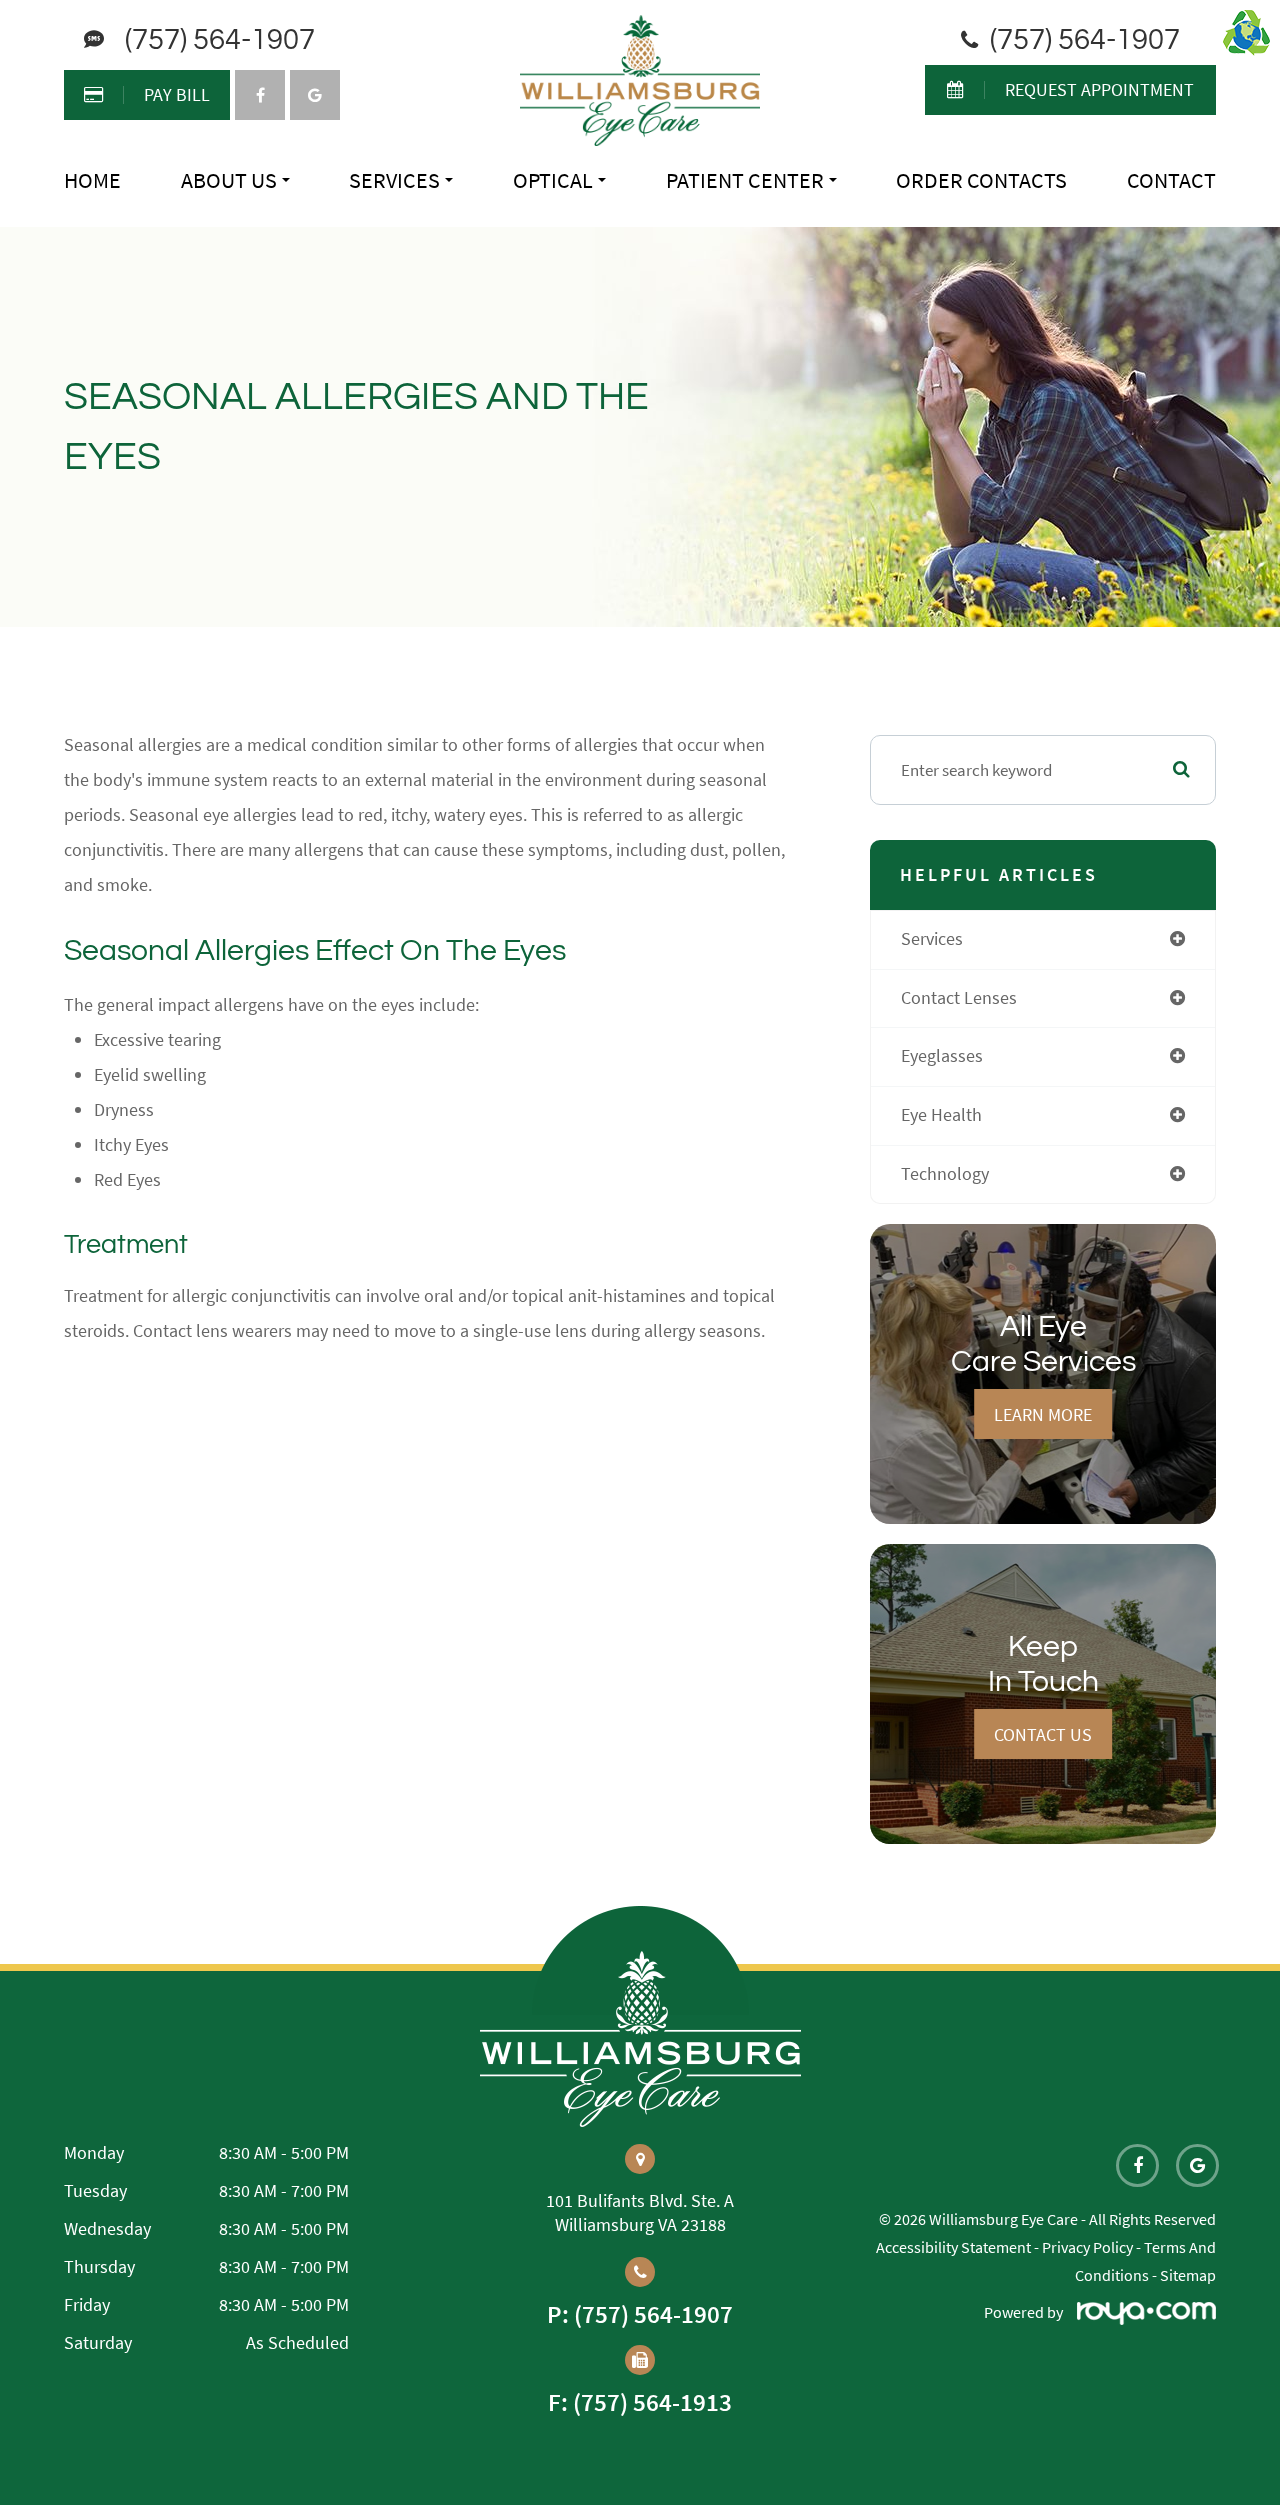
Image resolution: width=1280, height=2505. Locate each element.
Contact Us (1043, 1734)
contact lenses (959, 998)
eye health (941, 1115)
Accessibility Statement (953, 2247)
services (932, 939)
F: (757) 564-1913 (640, 2402)
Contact (1171, 180)
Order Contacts (981, 180)
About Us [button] (229, 180)
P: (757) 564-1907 (640, 2314)
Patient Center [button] (745, 180)
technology (945, 1174)
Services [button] (394, 180)
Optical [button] (553, 180)
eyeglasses (942, 1056)
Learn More (1043, 1414)
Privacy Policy (1087, 2247)
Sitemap (1188, 2275)
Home (92, 180)
